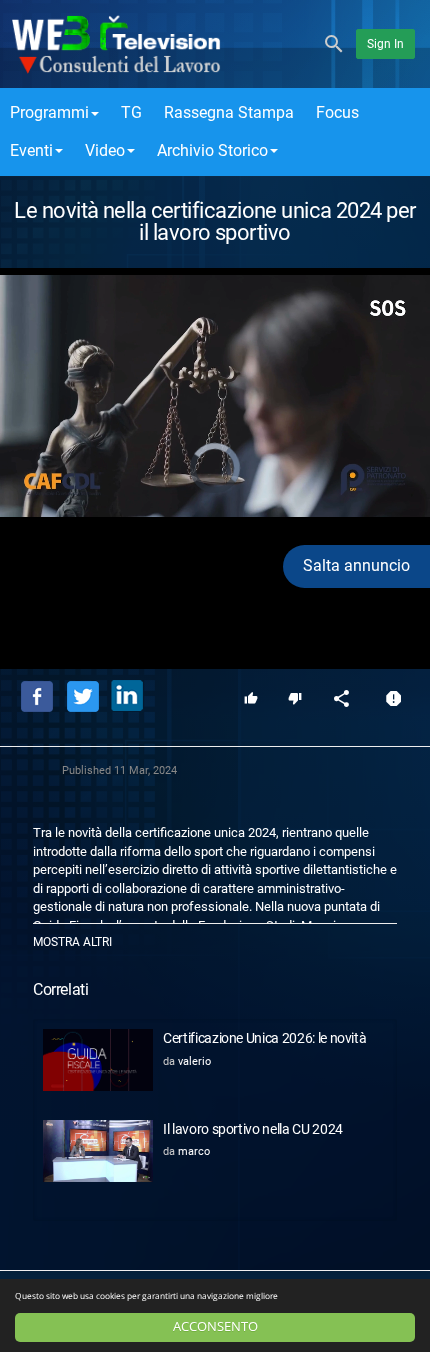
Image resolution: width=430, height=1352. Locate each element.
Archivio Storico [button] (212, 150)
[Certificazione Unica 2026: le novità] (98, 1060)
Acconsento (215, 1326)
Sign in (385, 44)
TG (131, 112)
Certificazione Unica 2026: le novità (264, 1038)
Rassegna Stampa (229, 112)
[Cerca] (334, 42)
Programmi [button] (49, 112)
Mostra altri (72, 942)
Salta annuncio (356, 565)
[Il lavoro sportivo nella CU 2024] (98, 1151)
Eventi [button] (31, 150)
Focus (337, 112)
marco (194, 1151)
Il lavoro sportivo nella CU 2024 (253, 1129)
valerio (194, 1061)
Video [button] (105, 150)
